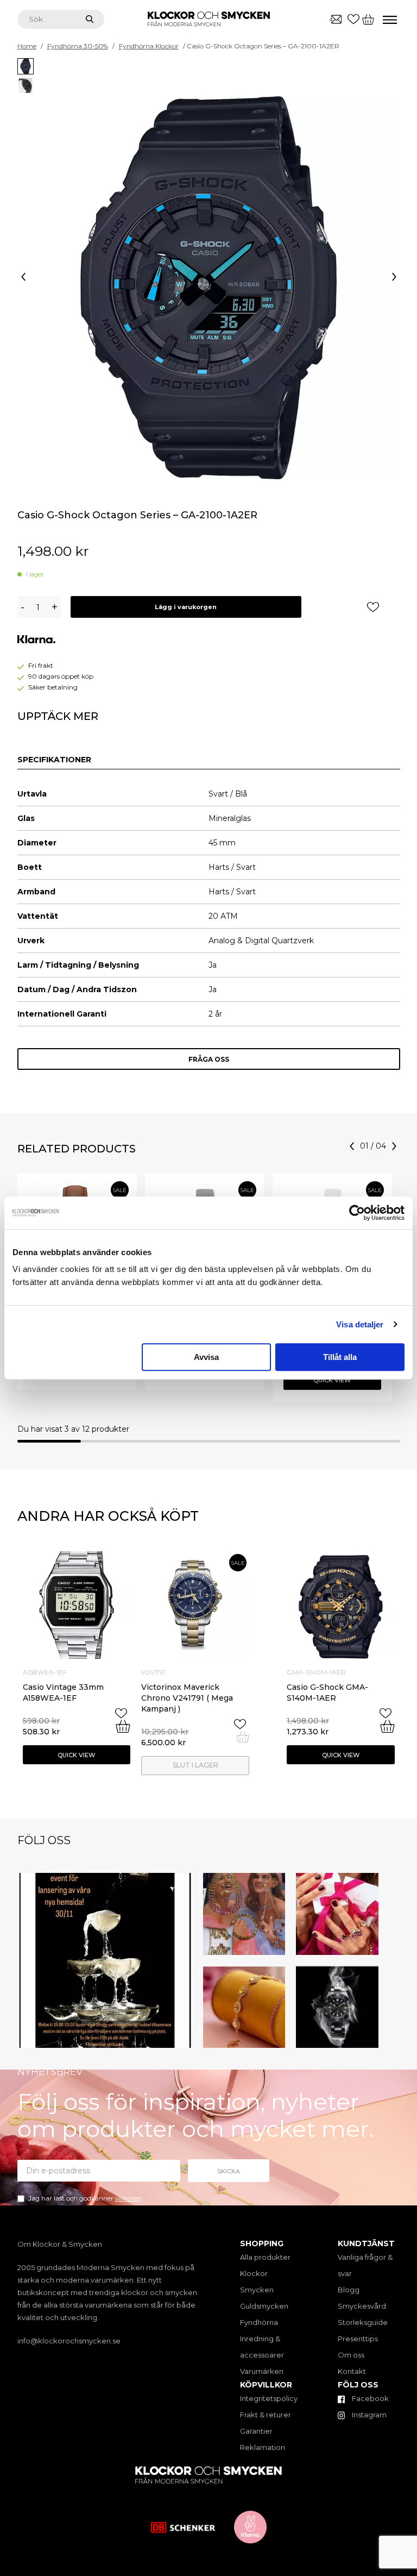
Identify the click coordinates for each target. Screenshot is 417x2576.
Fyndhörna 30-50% (78, 46)
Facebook (369, 2398)
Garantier (256, 2431)
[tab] (54, 760)
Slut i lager (195, 1765)
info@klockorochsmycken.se (69, 2341)
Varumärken (262, 2371)
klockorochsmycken (103, 1883)
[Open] (105, 1961)
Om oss (351, 2355)
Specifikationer (54, 760)
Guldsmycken (264, 2306)
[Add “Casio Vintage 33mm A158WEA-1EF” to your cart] (123, 1726)
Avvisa (206, 1357)
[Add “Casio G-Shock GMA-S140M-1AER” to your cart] (387, 1726)
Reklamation (263, 2447)
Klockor (254, 2273)
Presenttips (358, 2339)
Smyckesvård (362, 2306)
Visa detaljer (360, 1324)
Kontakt (352, 2371)
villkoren (128, 2198)
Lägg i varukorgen (186, 607)
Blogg (349, 2290)
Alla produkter (265, 2257)
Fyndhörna (259, 2322)
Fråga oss (209, 1059)
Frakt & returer (266, 2415)
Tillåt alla (340, 1357)
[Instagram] (182, 2038)
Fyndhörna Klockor (149, 46)
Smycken (257, 2290)
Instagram (368, 2415)
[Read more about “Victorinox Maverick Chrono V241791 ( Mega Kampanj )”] (243, 1737)
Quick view (332, 1380)
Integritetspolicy (269, 2398)
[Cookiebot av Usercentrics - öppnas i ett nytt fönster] (357, 1213)
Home (27, 46)
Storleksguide (363, 2322)
